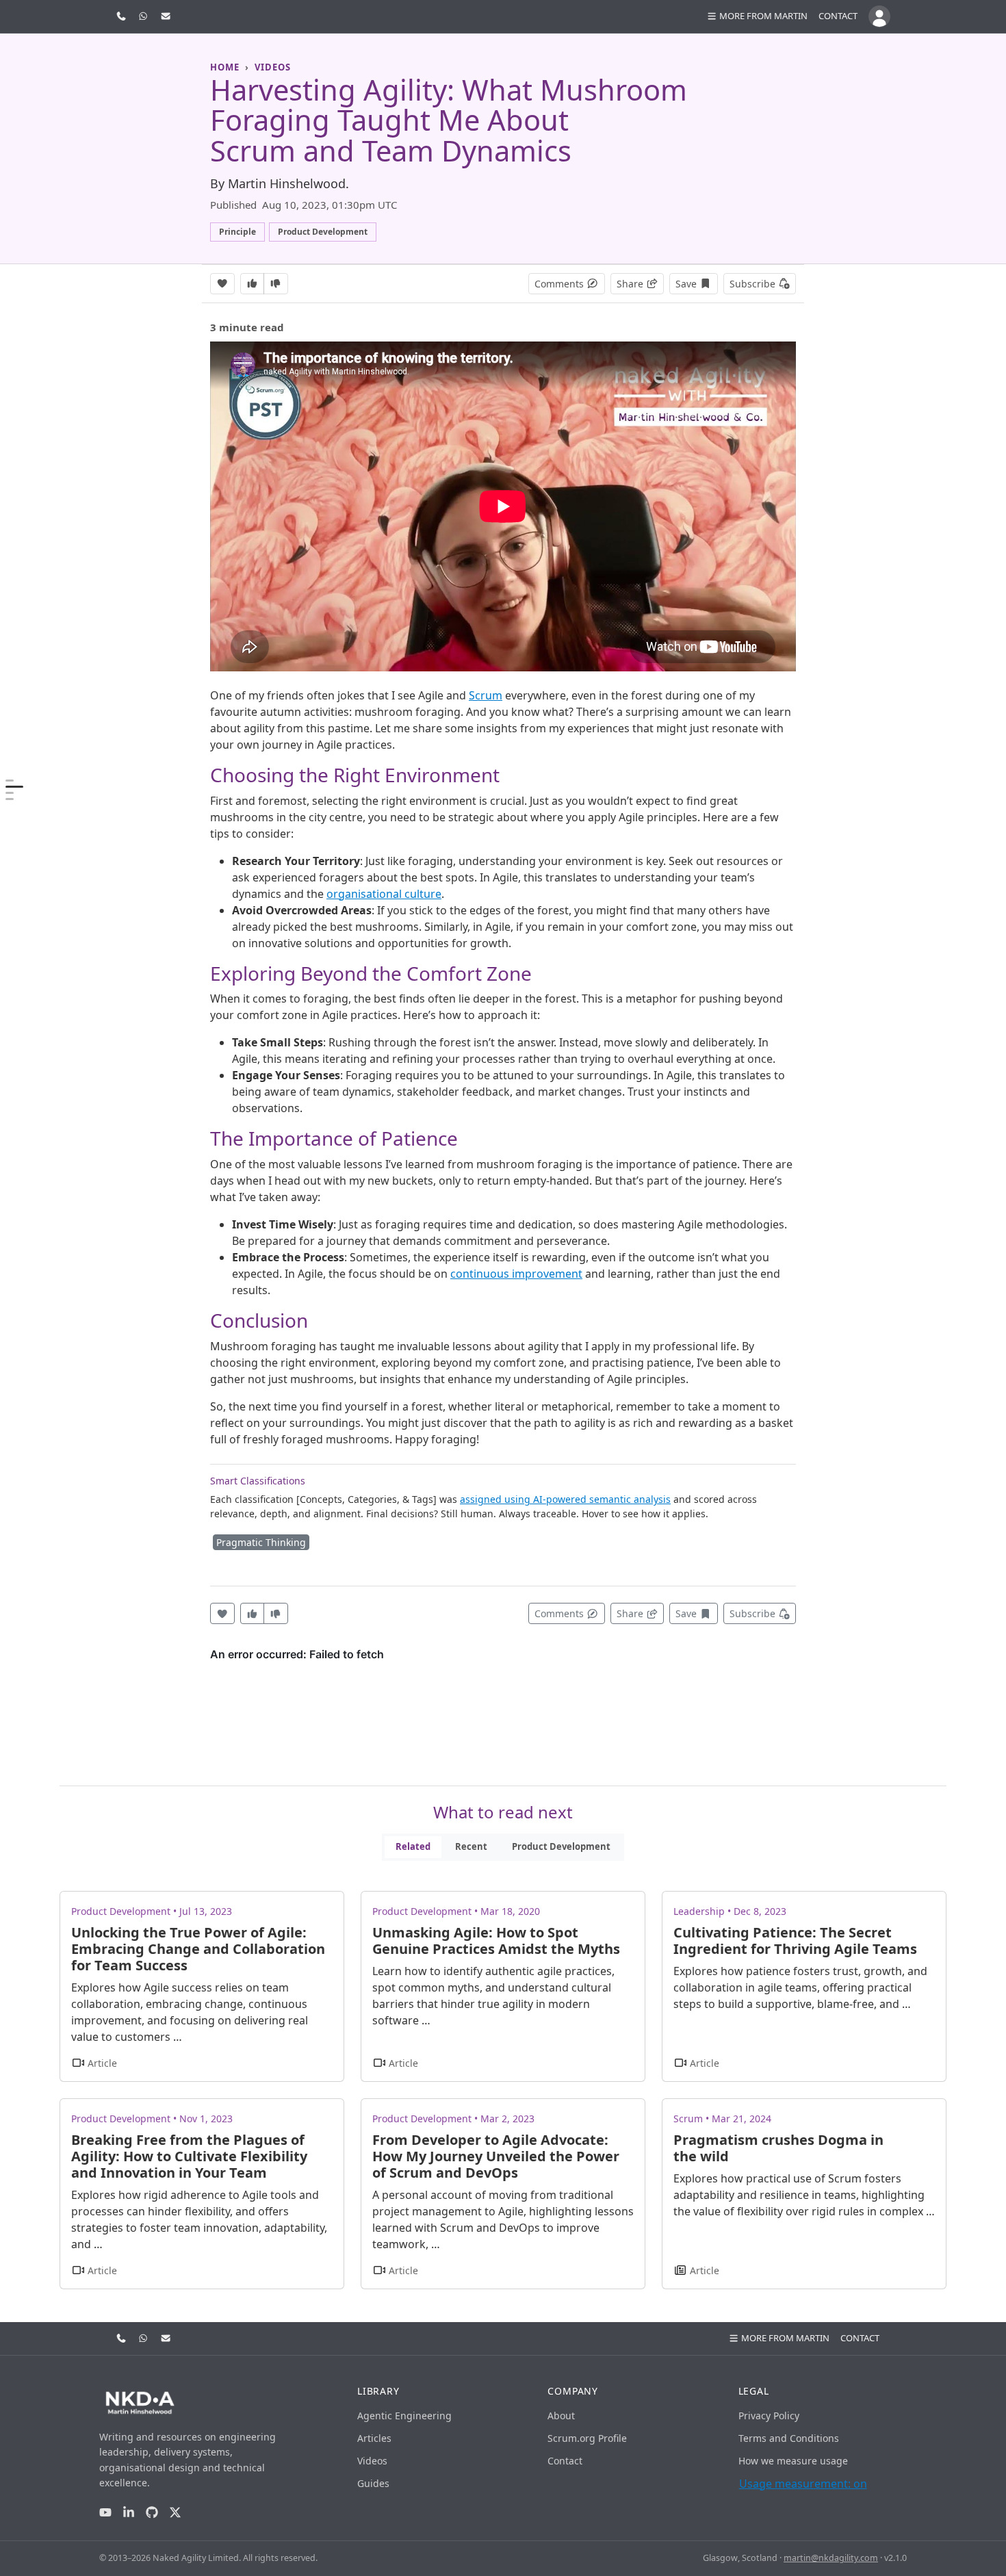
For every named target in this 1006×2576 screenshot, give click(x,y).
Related (413, 1846)
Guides (373, 2483)
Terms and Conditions (789, 2438)
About (561, 2416)
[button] (757, 16)
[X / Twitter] (175, 2512)
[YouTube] (105, 2512)
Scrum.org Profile (587, 2438)
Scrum (486, 695)
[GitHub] (152, 2512)
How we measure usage (793, 2461)
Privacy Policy (769, 2416)
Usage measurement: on (803, 2484)
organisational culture (384, 894)
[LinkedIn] (129, 2512)
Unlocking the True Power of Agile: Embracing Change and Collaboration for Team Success (198, 1949)
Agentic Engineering (404, 2416)
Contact (838, 16)
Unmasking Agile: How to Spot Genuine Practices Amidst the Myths (496, 1941)
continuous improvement (516, 1274)
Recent (471, 1846)
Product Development (561, 1846)
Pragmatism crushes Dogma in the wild (778, 2148)
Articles (374, 2438)
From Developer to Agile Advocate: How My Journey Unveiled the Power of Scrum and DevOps (496, 2156)
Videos (372, 2461)
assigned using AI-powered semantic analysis (565, 1499)
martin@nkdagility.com (831, 2558)
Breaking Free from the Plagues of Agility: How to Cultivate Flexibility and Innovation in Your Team (189, 2156)
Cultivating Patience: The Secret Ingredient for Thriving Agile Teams (795, 1941)
